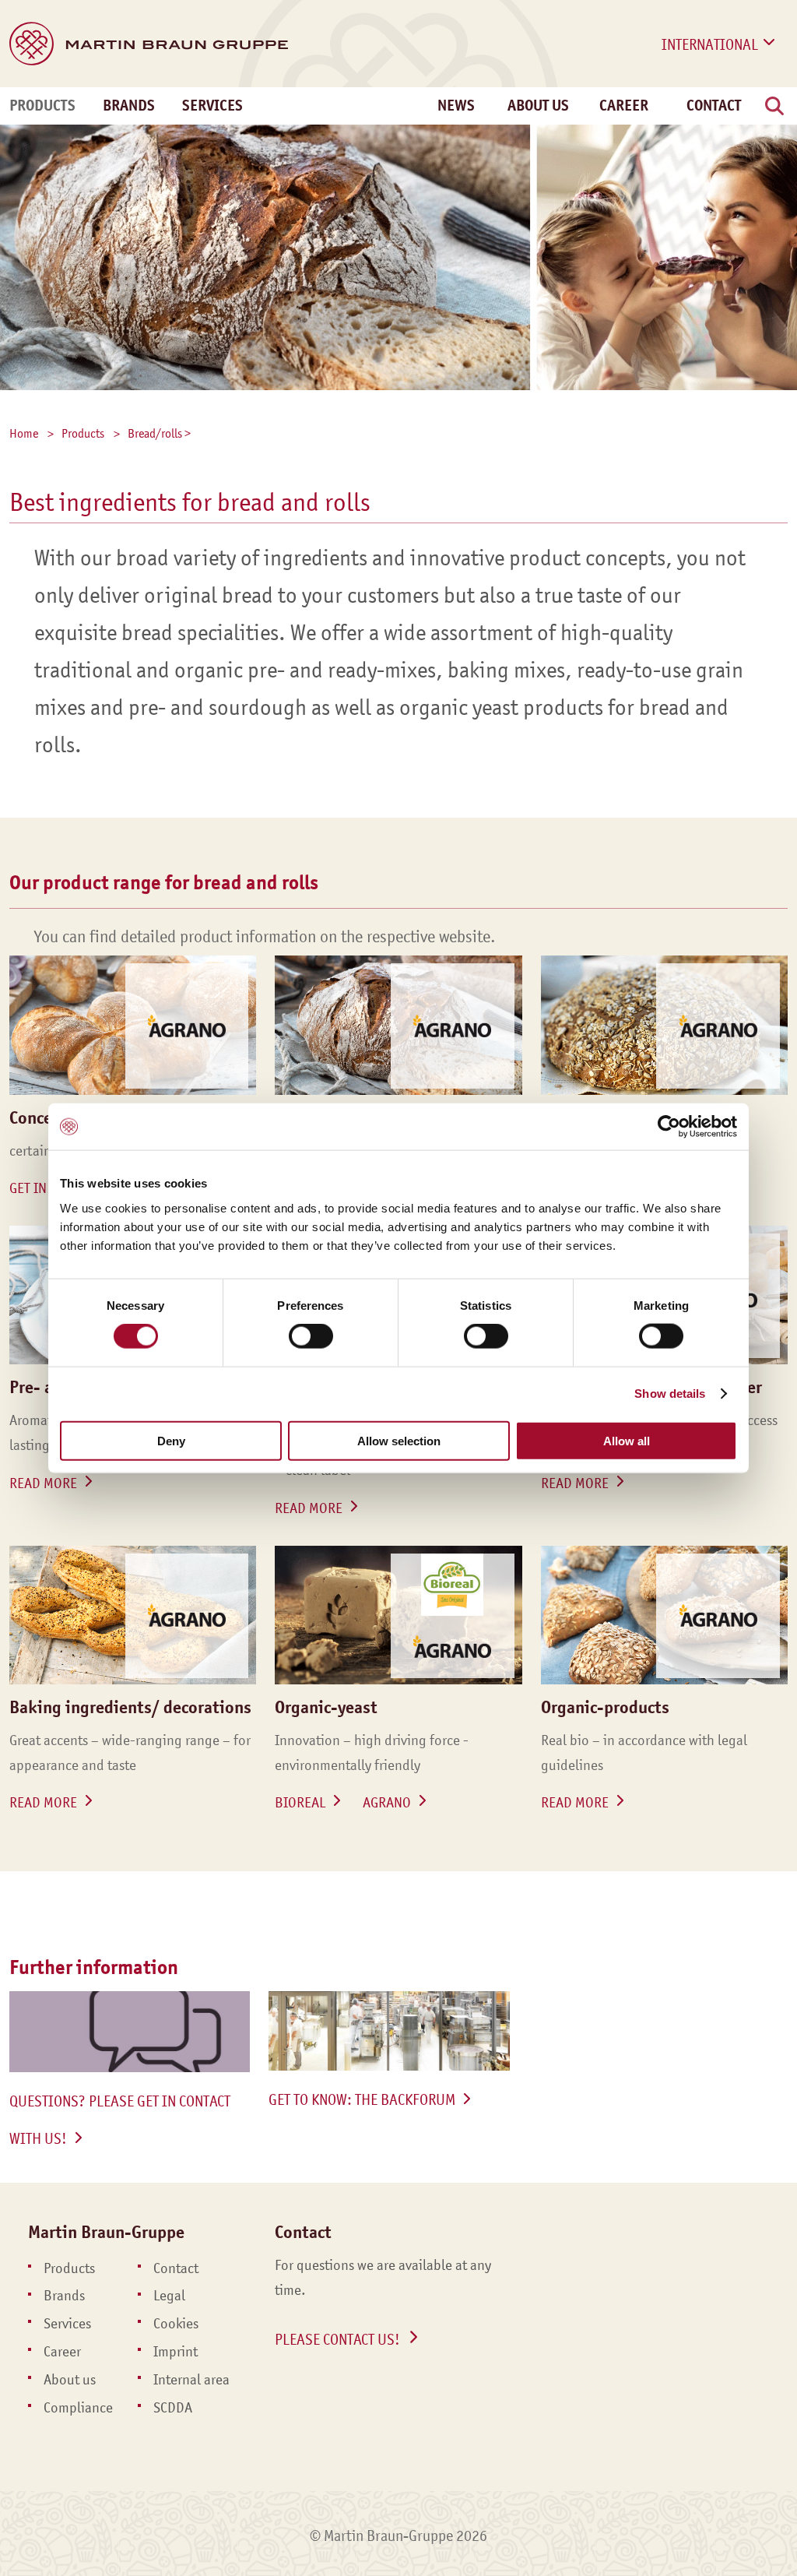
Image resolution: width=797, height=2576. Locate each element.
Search (776, 123)
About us (70, 2380)
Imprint (176, 2352)
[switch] (311, 1336)
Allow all (627, 1440)
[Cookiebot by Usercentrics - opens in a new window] (669, 1127)
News (456, 106)
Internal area (191, 2380)
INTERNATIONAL (710, 44)
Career (624, 106)
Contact (714, 106)
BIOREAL (300, 1803)
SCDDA (173, 2408)
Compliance (78, 2408)
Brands (129, 106)
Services (212, 106)
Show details (670, 1394)
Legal (169, 2296)
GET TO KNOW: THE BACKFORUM (362, 2099)
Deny (171, 1440)
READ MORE (43, 1483)
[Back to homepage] (149, 44)
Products (42, 106)
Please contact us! (337, 2339)
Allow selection (399, 1440)
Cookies (176, 2324)
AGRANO (387, 1803)
